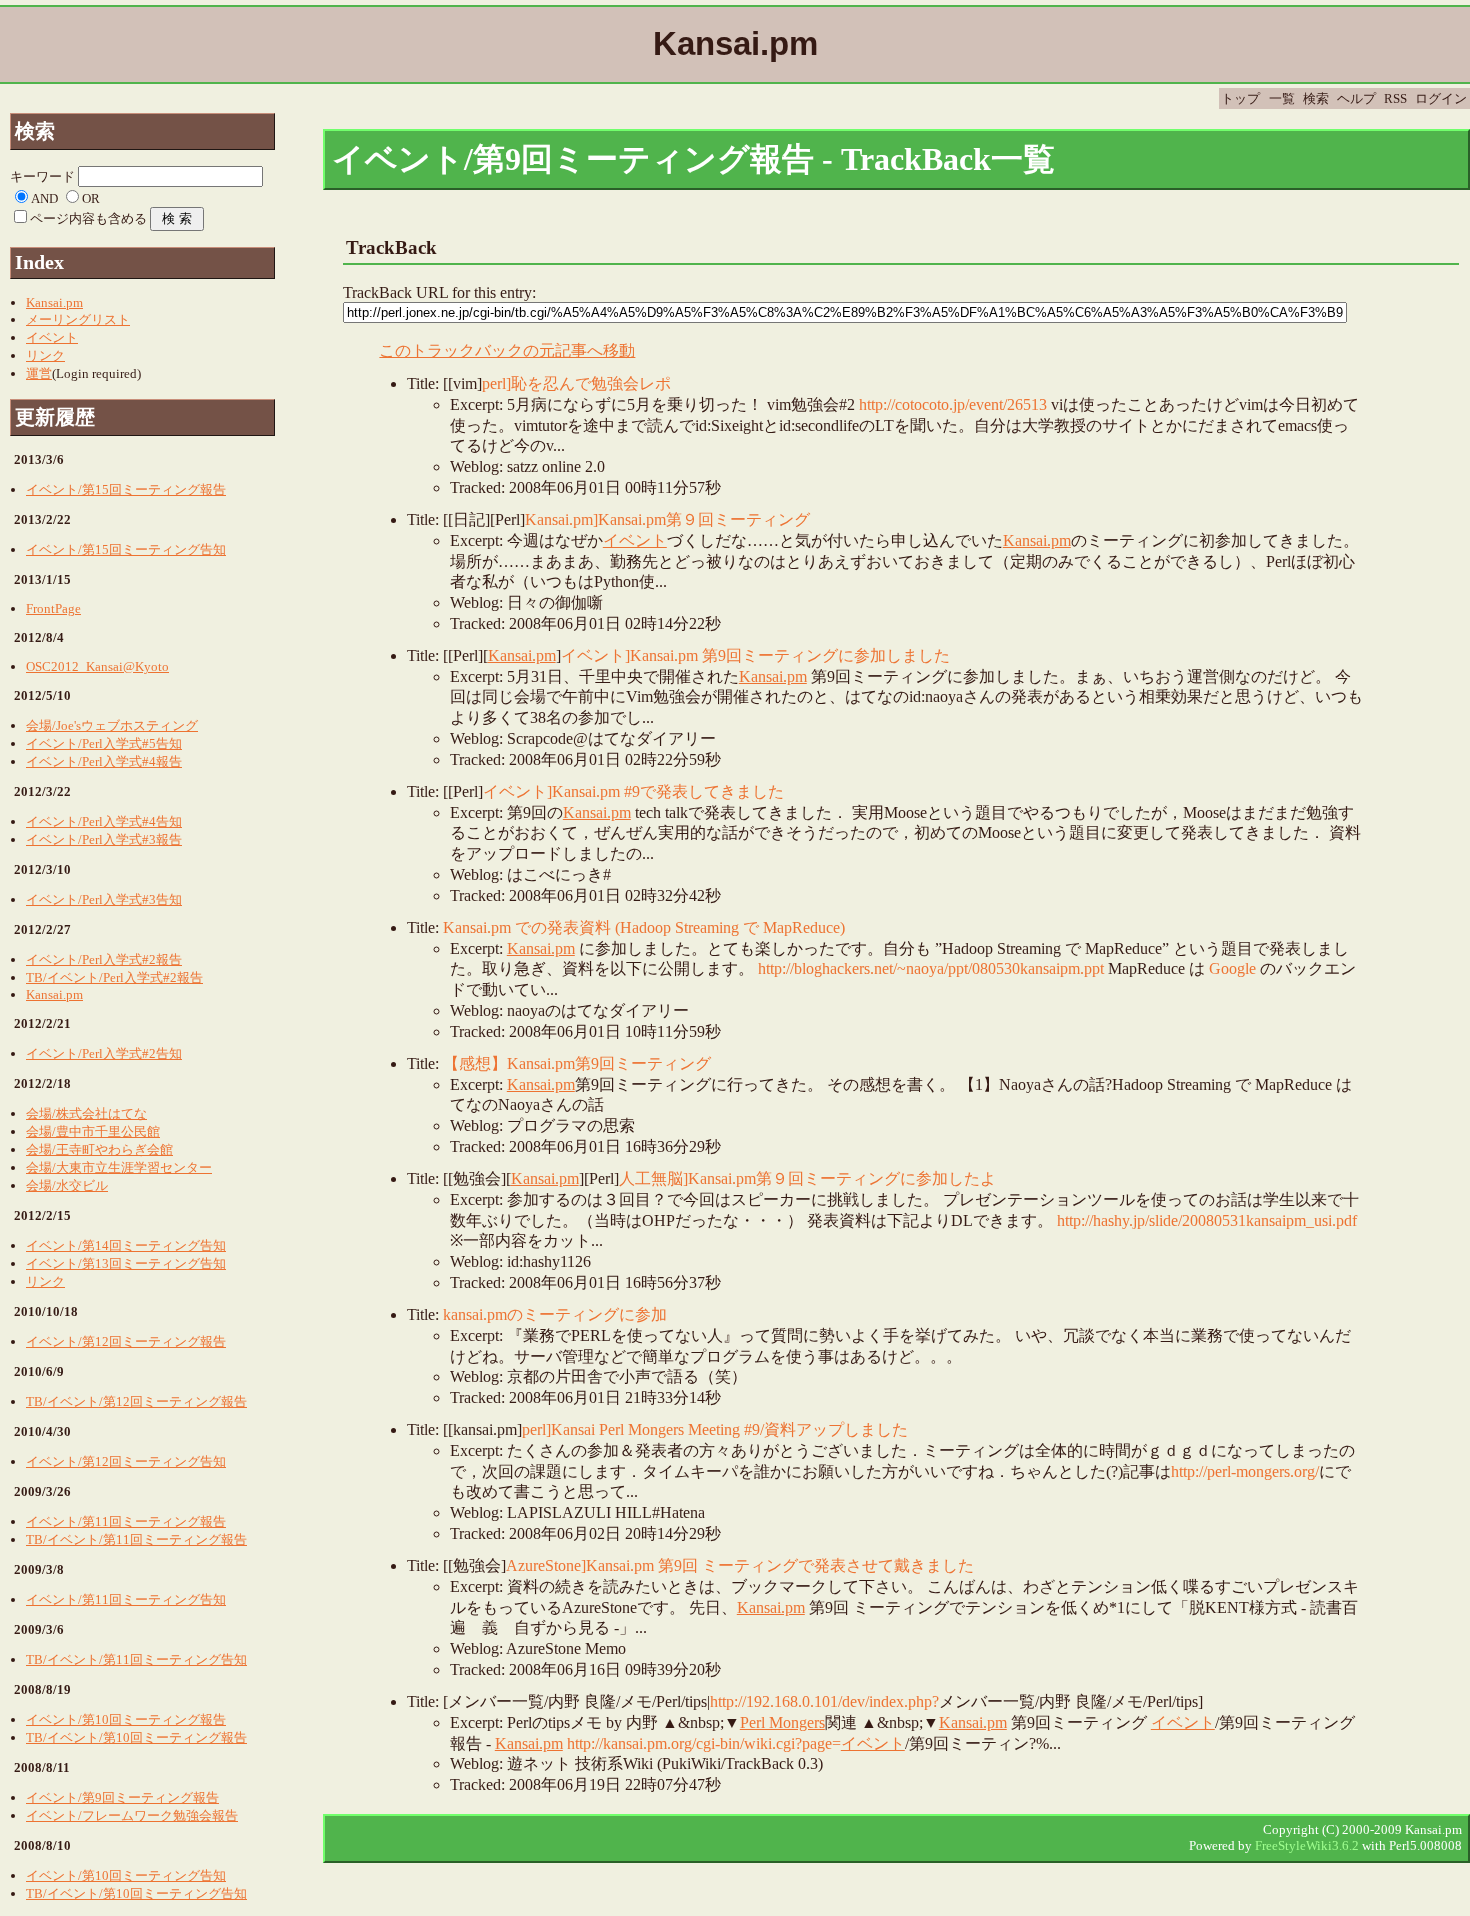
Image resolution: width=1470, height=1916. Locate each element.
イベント (635, 540)
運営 (39, 373)
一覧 (1282, 98)
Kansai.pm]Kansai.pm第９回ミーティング (667, 519)
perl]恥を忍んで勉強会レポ (576, 383)
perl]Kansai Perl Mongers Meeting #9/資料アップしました (715, 1429)
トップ (1240, 98)
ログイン (1441, 98)
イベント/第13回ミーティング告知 (126, 1263)
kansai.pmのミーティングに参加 (555, 1314)
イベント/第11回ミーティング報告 (126, 1521)
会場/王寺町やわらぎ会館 (99, 1149)
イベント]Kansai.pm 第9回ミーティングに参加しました (755, 655)
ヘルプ (1356, 98)
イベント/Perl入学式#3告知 (104, 899)
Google (1232, 968)
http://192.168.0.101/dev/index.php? (824, 1701)
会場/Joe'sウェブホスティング (112, 725)
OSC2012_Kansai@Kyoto (97, 666)
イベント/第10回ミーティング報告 (126, 1719)
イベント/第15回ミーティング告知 (126, 549)
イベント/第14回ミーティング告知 (126, 1245)
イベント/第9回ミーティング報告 (122, 1797)
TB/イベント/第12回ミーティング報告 (136, 1401)
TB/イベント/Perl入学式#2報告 (114, 977)
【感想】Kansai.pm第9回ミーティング (577, 1063)
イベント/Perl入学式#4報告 (104, 761)
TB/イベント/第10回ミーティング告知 (136, 1893)
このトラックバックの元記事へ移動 (507, 350)
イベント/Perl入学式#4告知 (104, 821)
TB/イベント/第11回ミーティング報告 (136, 1539)
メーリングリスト (78, 319)
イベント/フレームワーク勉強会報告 (132, 1815)
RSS (1395, 98)
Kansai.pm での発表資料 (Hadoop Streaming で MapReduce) (644, 927)
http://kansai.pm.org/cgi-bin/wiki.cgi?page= (704, 1743)
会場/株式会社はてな (86, 1113)
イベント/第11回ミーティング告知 (126, 1599)
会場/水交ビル (67, 1185)
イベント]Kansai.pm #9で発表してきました (633, 791)
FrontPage (53, 608)
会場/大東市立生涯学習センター (119, 1167)
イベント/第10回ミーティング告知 (126, 1875)
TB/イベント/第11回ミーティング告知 (136, 1659)
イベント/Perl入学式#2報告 (104, 959)
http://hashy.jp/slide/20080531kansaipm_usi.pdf (1207, 1220)
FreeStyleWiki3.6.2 (1307, 1845)
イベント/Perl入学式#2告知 (104, 1053)
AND (44, 198)
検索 (1316, 98)
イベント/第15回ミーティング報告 (126, 489)
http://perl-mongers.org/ (1245, 1471)
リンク (45, 355)
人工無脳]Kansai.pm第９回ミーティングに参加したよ (807, 1178)
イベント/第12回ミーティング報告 (126, 1341)
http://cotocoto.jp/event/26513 (953, 404)
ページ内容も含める (88, 218)
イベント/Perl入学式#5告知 (104, 743)
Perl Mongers (782, 1722)
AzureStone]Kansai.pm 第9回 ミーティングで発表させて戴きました (740, 1565)
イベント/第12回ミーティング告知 (126, 1461)
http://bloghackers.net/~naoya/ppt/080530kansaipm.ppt (931, 968)
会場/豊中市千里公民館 (93, 1131)
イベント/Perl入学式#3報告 (104, 839)
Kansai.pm (1037, 540)
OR (91, 198)
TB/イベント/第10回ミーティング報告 (136, 1737)
